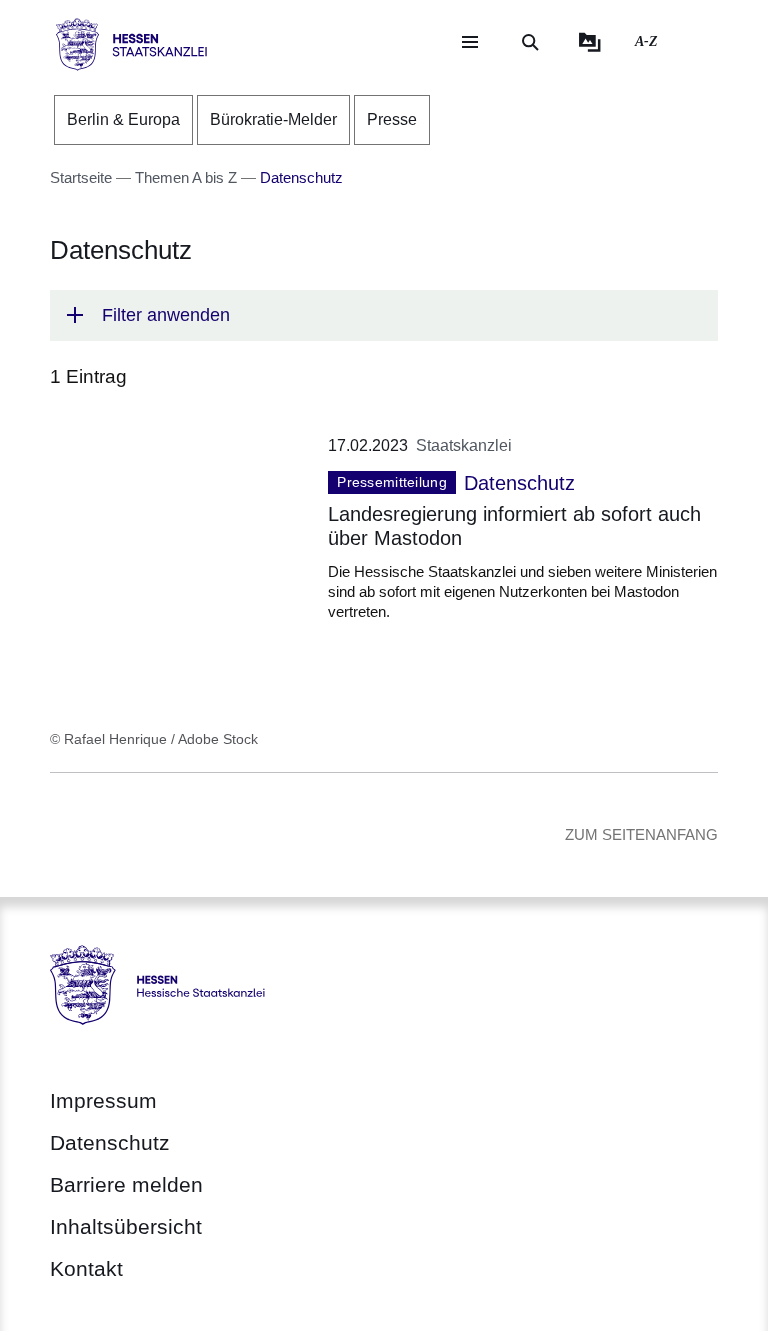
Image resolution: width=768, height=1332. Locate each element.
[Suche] (530, 42)
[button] (384, 315)
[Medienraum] (590, 42)
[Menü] (470, 42)
